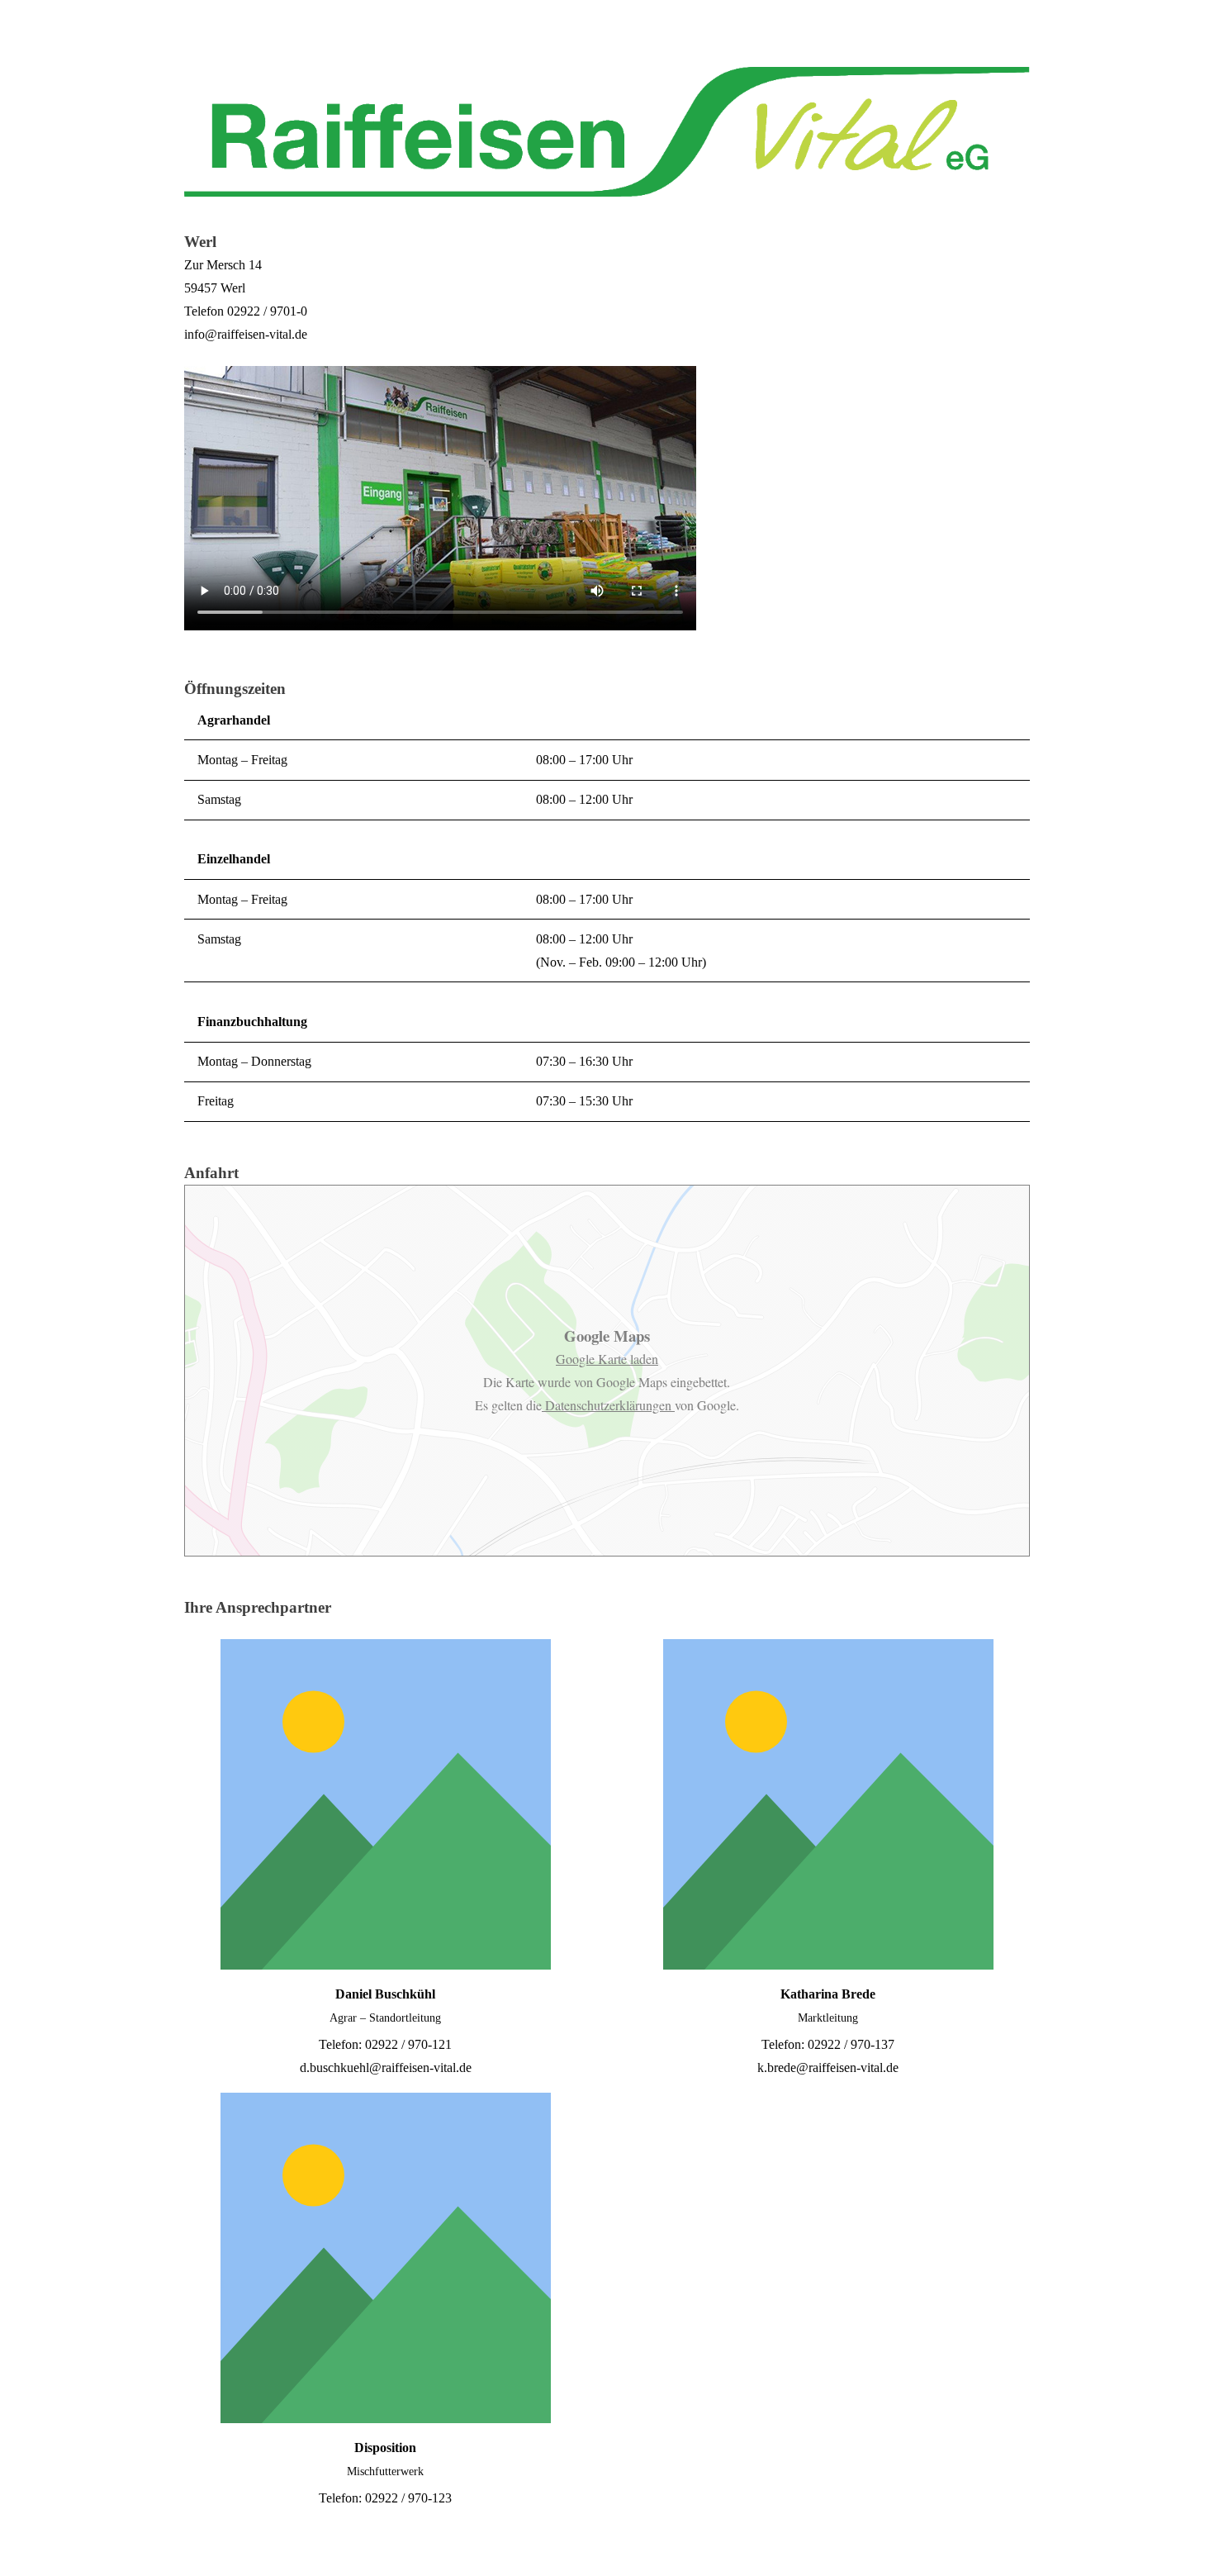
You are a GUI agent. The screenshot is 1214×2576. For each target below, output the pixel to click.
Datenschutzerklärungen (608, 1405)
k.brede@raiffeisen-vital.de (828, 2067)
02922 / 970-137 (851, 2044)
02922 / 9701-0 (267, 311)
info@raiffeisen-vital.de (246, 334)
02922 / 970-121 (408, 2044)
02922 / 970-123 (408, 2498)
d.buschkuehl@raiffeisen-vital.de (386, 2067)
